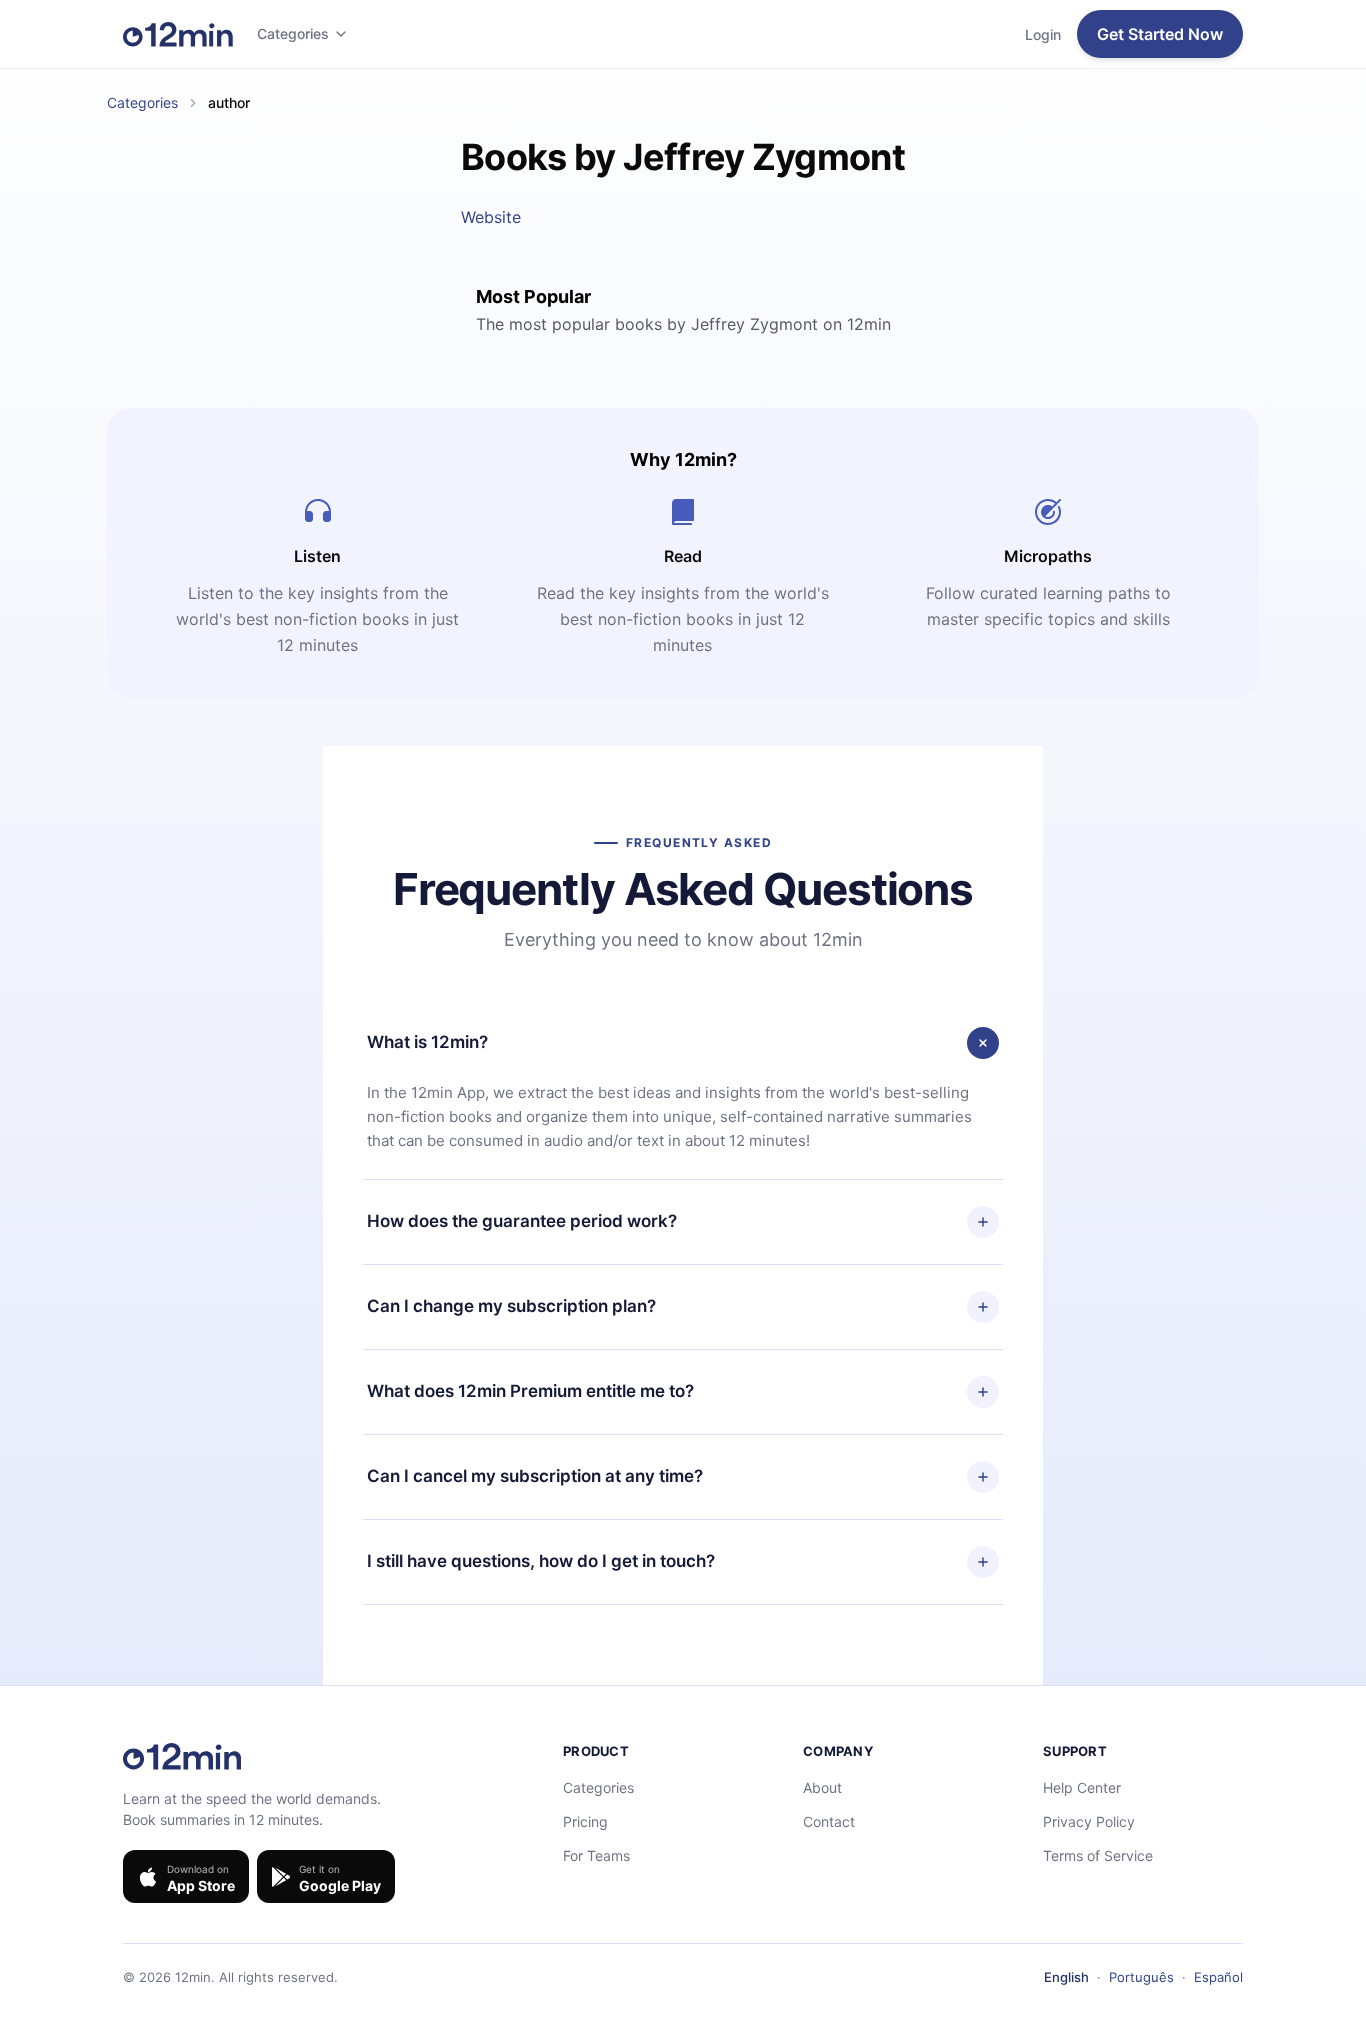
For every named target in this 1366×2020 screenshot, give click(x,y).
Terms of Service (1098, 1855)
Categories (293, 33)
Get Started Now (1160, 34)
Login (1043, 34)
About (822, 1787)
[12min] (178, 34)
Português (1141, 1977)
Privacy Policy (1089, 1821)
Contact (829, 1821)
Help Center (1082, 1787)
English (1066, 1977)
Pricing (585, 1821)
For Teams (596, 1855)
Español (1218, 1977)
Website (491, 217)
